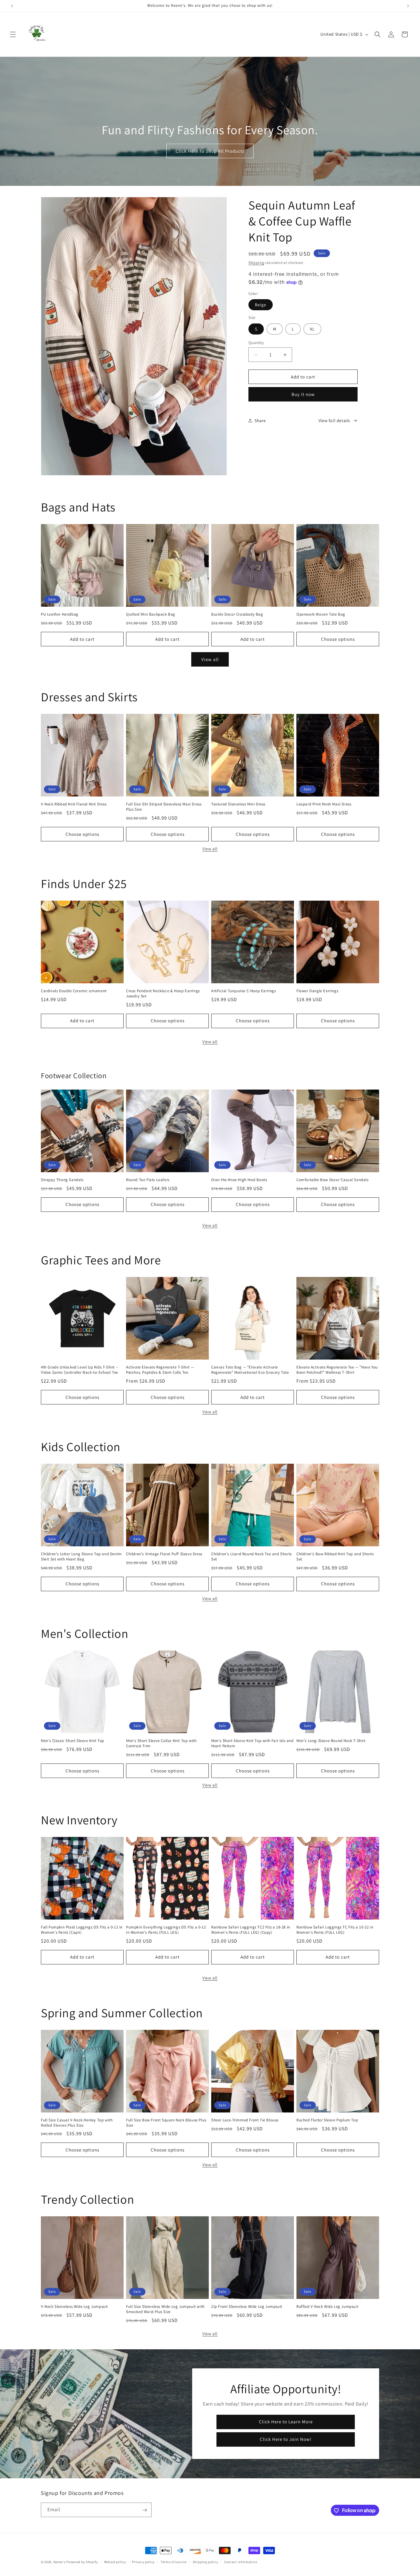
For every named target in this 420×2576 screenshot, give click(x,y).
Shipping (256, 262)
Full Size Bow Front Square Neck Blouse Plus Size (166, 2123)
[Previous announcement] (12, 6)
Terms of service (174, 2562)
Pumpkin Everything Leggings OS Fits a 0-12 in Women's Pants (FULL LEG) (166, 1930)
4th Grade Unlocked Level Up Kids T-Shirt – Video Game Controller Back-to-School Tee (79, 1370)
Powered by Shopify (82, 2562)
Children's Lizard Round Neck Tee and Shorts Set (252, 1557)
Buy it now (303, 394)
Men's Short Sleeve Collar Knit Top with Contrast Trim (161, 1743)
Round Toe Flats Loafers (148, 1180)
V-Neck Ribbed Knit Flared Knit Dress (74, 804)
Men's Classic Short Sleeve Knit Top (73, 1741)
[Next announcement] (408, 6)
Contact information (241, 2562)
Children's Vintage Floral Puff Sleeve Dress (164, 1554)
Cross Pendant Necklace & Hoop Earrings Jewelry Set (163, 994)
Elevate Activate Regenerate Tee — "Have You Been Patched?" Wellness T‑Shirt (337, 1370)
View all (210, 659)
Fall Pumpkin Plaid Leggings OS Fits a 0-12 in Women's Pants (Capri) (82, 1930)
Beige (261, 305)
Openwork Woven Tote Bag (321, 614)
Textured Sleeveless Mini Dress (238, 804)
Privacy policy (143, 2562)
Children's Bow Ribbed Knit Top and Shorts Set (335, 1557)
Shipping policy (206, 2562)
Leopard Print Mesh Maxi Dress (324, 804)
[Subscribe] (145, 2510)
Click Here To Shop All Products (210, 151)
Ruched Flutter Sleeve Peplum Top (327, 2120)
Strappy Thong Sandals (62, 1180)
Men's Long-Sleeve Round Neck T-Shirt (331, 1741)
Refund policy (115, 2562)
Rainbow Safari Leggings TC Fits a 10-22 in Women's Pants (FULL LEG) (335, 1930)
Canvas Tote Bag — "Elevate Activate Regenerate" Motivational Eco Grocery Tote (250, 1370)
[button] (13, 34)
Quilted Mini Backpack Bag (151, 614)
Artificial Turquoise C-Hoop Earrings (244, 991)
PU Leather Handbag (60, 614)
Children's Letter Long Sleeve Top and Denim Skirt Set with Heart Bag (81, 1557)
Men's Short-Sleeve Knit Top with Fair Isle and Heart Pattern (252, 1743)
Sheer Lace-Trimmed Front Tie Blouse (245, 2120)
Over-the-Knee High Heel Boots (239, 1180)
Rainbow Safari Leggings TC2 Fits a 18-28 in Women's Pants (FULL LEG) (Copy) (251, 1930)
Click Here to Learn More (285, 2422)
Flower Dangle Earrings (317, 991)
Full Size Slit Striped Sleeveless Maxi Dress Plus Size (164, 807)
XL (312, 329)
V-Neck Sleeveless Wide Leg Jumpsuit (74, 2307)
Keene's (60, 2562)
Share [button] (260, 421)
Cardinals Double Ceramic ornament (74, 991)
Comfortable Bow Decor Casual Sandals (333, 1180)
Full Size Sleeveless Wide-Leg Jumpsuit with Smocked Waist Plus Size (165, 2309)
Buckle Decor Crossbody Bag (237, 614)
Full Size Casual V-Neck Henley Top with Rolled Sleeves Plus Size (77, 2123)
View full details (334, 421)
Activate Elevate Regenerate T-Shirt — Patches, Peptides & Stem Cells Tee (160, 1370)
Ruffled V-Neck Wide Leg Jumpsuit (327, 2307)
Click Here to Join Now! (286, 2439)
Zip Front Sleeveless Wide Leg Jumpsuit (247, 2307)
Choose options (338, 639)
